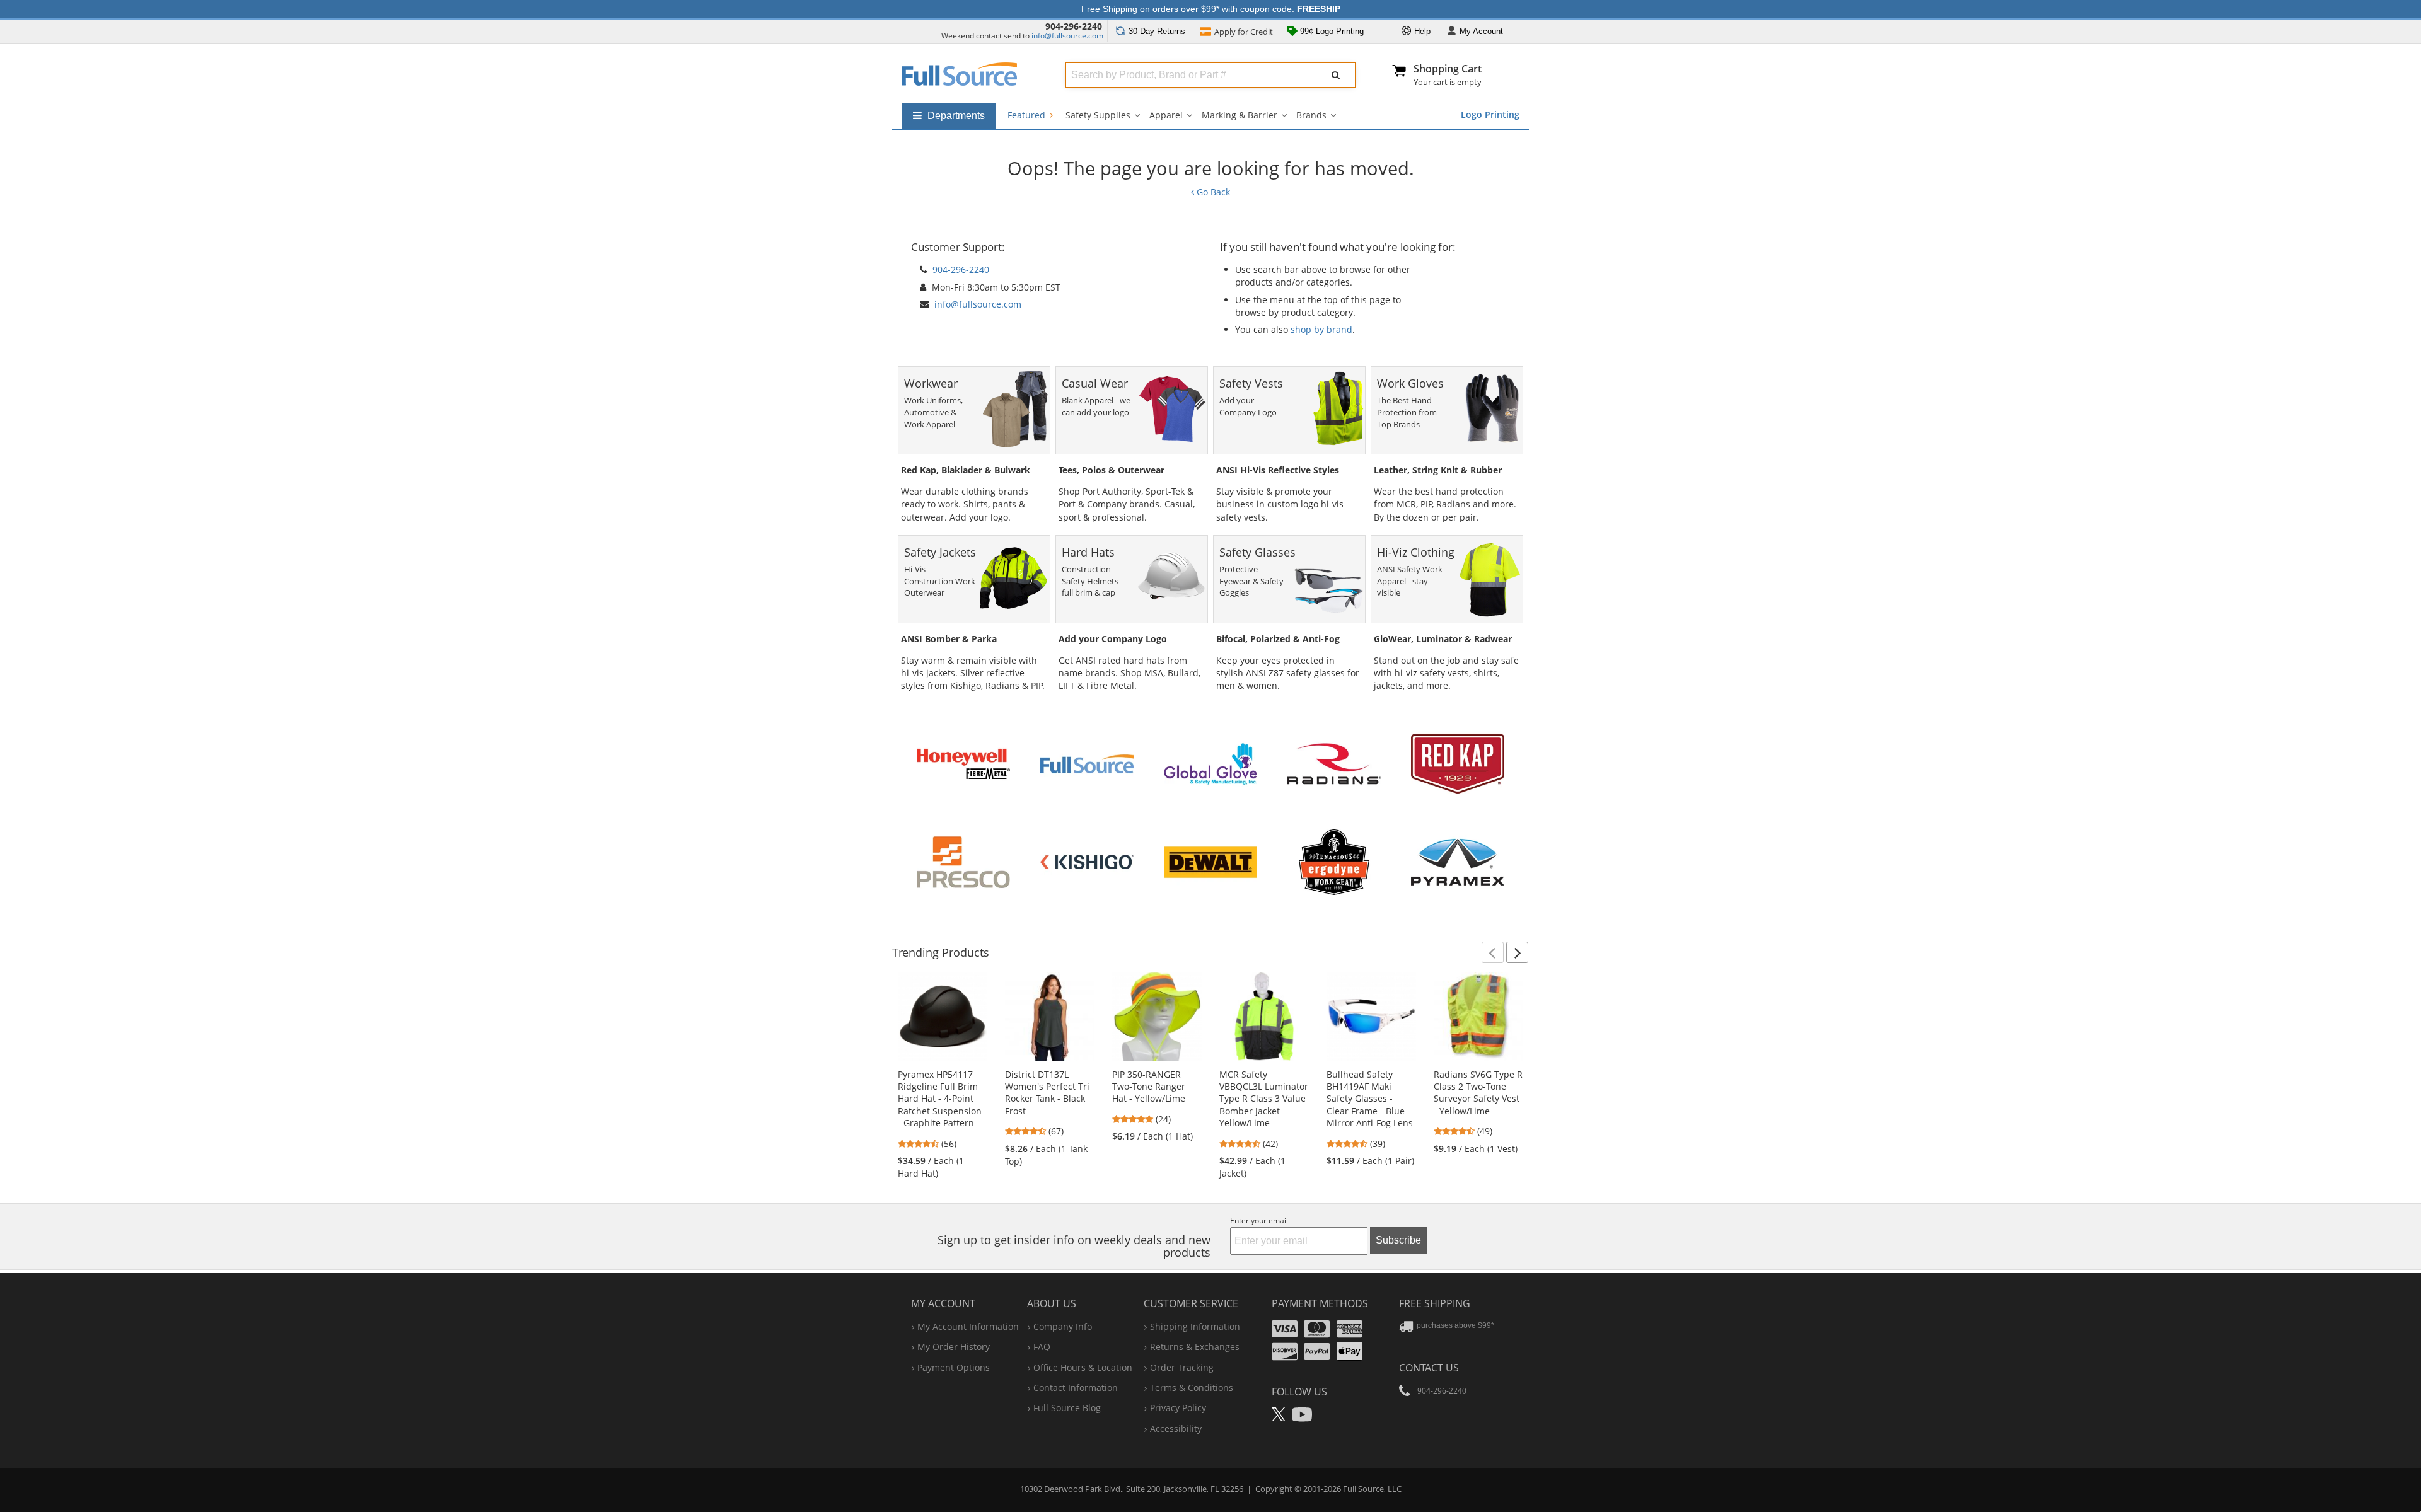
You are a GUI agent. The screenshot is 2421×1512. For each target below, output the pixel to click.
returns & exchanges (1195, 1347)
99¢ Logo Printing (1331, 31)
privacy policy (1178, 1408)
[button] (1493, 952)
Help (1421, 31)
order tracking (1182, 1367)
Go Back (1212, 192)
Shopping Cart (1448, 69)
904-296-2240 (1074, 26)
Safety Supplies (1098, 115)
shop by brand (1321, 329)
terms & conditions (1192, 1388)
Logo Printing (1490, 114)
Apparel (1166, 115)
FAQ (1042, 1347)
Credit (1244, 32)
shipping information (1195, 1326)
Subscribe (1398, 1240)
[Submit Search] (1336, 75)
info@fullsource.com (1067, 36)
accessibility (1176, 1428)
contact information (1076, 1388)
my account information (968, 1326)
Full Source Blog (1067, 1408)
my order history (954, 1347)
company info (1063, 1326)
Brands (1311, 115)
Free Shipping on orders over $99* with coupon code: (1211, 9)
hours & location (1083, 1367)
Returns (1157, 31)
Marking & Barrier (1240, 115)
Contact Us (1429, 1368)
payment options (954, 1367)
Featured (1028, 115)
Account (1481, 31)
